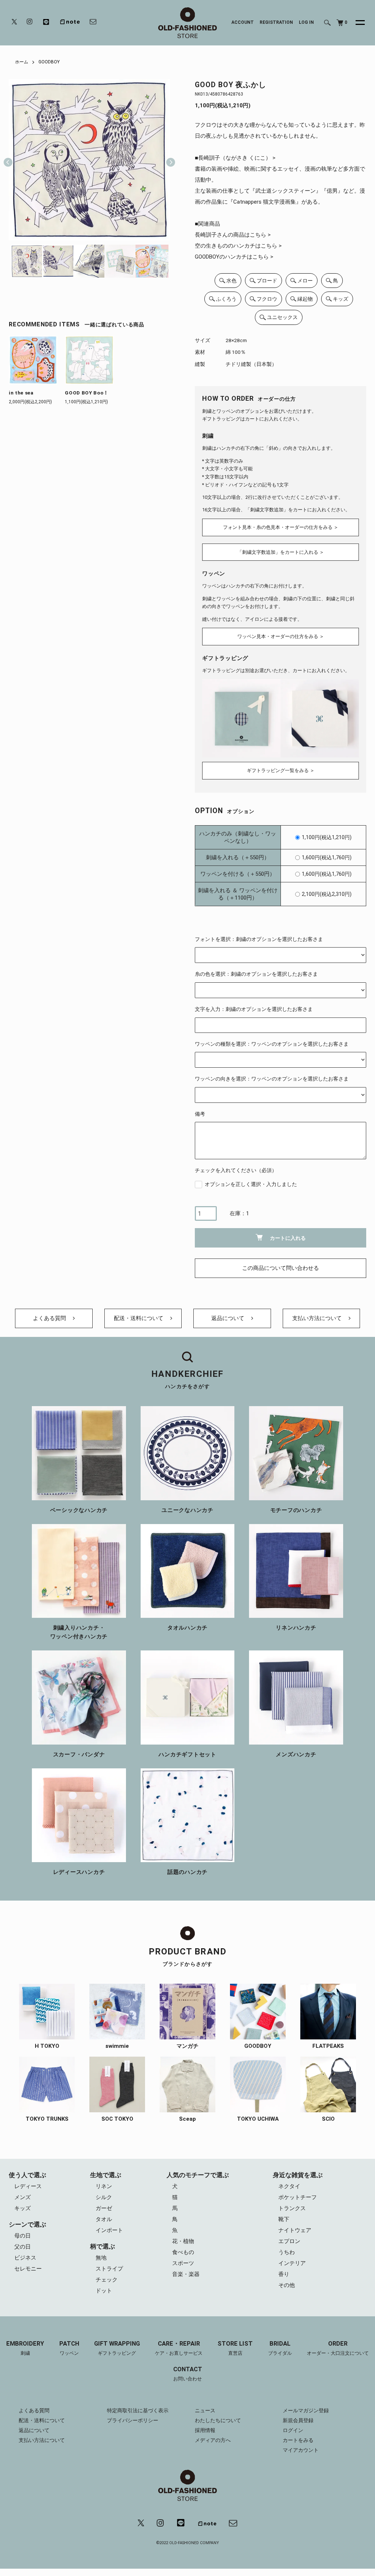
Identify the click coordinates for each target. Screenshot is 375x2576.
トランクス (292, 2208)
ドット (104, 2291)
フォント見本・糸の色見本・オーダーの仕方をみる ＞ (281, 527)
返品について (229, 1318)
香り (284, 2274)
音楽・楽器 (186, 2274)
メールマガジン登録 (306, 2410)
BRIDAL (280, 2348)
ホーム (22, 62)
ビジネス (25, 2258)
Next (168, 160)
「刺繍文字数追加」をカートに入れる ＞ (281, 552)
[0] (340, 23)
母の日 (23, 2236)
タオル (104, 2219)
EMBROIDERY (25, 2348)
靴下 (284, 2219)
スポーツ (183, 2263)
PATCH (69, 2348)
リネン (104, 2186)
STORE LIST (235, 2348)
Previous (8, 160)
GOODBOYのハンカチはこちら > (234, 257)
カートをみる (298, 2440)
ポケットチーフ (298, 2197)
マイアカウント (301, 2450)
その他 (287, 2285)
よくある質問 (50, 1318)
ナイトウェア (295, 2230)
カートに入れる (288, 1238)
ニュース (205, 2410)
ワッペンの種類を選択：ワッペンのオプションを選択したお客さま (272, 1044)
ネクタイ (289, 2186)
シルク (104, 2197)
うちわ (287, 2252)
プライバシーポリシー (133, 2420)
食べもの (183, 2252)
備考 (200, 1114)
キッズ (23, 2208)
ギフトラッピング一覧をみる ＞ (281, 770)
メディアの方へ (213, 2440)
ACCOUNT (243, 22)
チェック (107, 2280)
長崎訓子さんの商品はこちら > (233, 235)
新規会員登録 (298, 2420)
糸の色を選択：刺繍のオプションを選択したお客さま (256, 974)
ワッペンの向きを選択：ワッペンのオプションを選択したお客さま (272, 1079)
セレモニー (28, 2269)
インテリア (292, 2263)
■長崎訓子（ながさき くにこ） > (235, 158)
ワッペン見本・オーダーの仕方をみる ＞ (281, 636)
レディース (28, 2186)
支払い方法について (318, 1318)
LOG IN (306, 22)
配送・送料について (139, 1318)
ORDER (338, 2348)
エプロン (289, 2241)
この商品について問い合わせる (281, 1268)
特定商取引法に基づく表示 (138, 2410)
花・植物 (183, 2241)
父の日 (23, 2247)
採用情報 (205, 2430)
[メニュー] (356, 23)
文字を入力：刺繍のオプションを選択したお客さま (254, 1009)
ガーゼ (104, 2208)
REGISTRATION (276, 22)
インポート (109, 2230)
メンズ (23, 2197)
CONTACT (188, 2374)
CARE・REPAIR (179, 2348)
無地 (101, 2258)
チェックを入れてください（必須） (236, 1170)
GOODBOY (49, 62)
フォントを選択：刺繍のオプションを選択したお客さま (259, 939)
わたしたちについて (218, 2420)
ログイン (293, 2430)
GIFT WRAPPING (117, 2348)
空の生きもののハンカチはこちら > (238, 246)
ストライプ (109, 2269)
